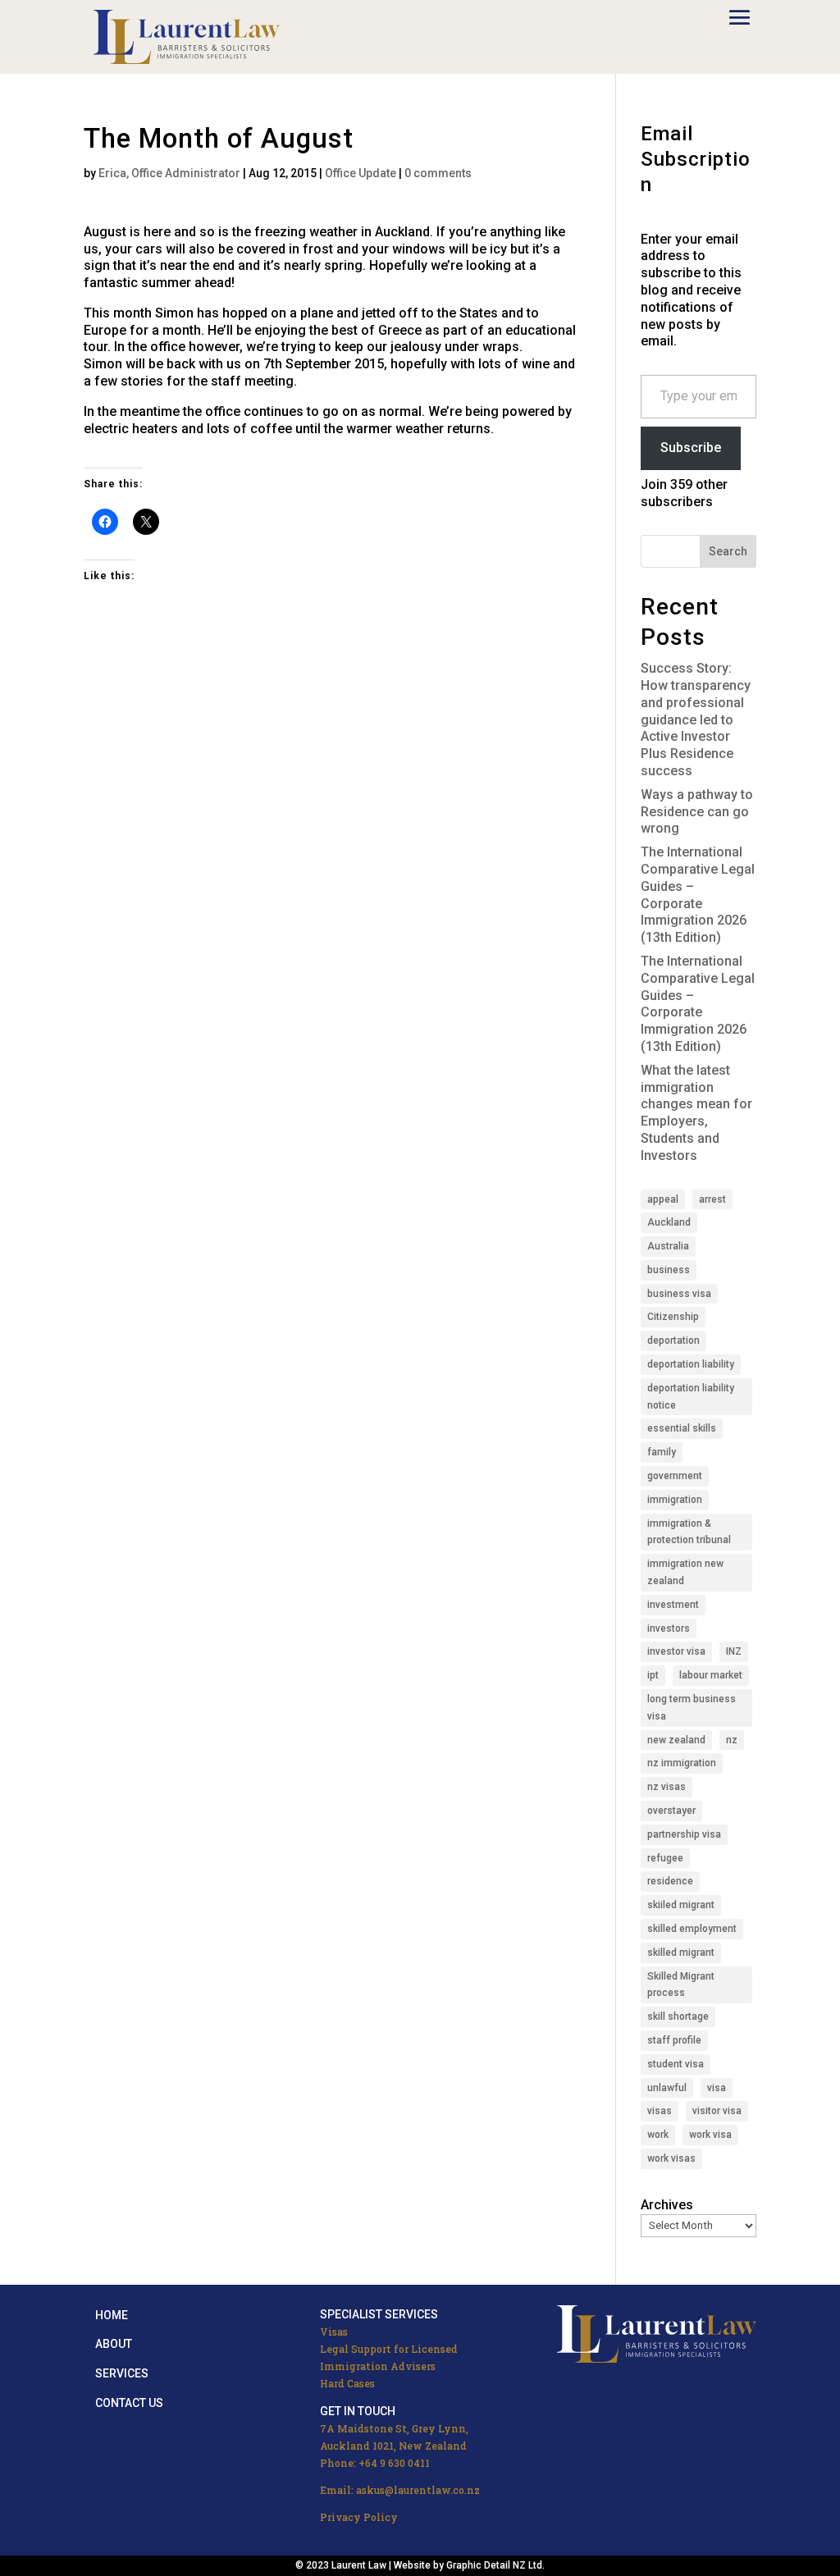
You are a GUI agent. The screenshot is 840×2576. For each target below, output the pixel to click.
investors (669, 1628)
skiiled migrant (681, 1905)
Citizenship (673, 1317)
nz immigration (682, 1763)
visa (717, 2088)
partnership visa (684, 1834)
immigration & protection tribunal (689, 1532)
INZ (734, 1651)
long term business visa (692, 1708)
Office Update (361, 173)
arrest (712, 1199)
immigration (675, 1500)
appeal (663, 1199)
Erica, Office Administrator (169, 173)
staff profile (674, 2040)
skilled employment (692, 1929)
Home (112, 2315)
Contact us (129, 2403)
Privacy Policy (359, 2517)
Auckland (669, 1222)
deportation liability (691, 1364)
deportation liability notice (691, 1397)
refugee (665, 1858)
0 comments (438, 173)
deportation (673, 1341)
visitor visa (717, 2111)
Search (728, 551)
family (662, 1452)
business (669, 1270)
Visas (334, 2332)
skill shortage (678, 2016)
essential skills (682, 1428)
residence (670, 1881)
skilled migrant (681, 1953)
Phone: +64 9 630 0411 (375, 2463)
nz (732, 1740)
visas (660, 2111)
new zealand (676, 1740)
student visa (676, 2064)
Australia (668, 1246)
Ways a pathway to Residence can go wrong (697, 812)
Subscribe (691, 448)
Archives (667, 2205)
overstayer (671, 1811)
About (114, 2344)
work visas (671, 2158)
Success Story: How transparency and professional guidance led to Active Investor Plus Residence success (696, 719)
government (675, 1476)
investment (673, 1605)
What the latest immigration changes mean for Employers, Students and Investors (696, 1113)
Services (122, 2373)
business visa (679, 1294)
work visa (710, 2135)
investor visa (676, 1651)
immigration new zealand (685, 1572)
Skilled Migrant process (681, 1985)
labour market (711, 1675)
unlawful (667, 2088)
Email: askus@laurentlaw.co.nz (400, 2490)
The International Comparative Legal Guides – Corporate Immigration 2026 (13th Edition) (698, 895)
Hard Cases (347, 2383)
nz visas (667, 1787)
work (658, 2135)
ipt (653, 1675)
